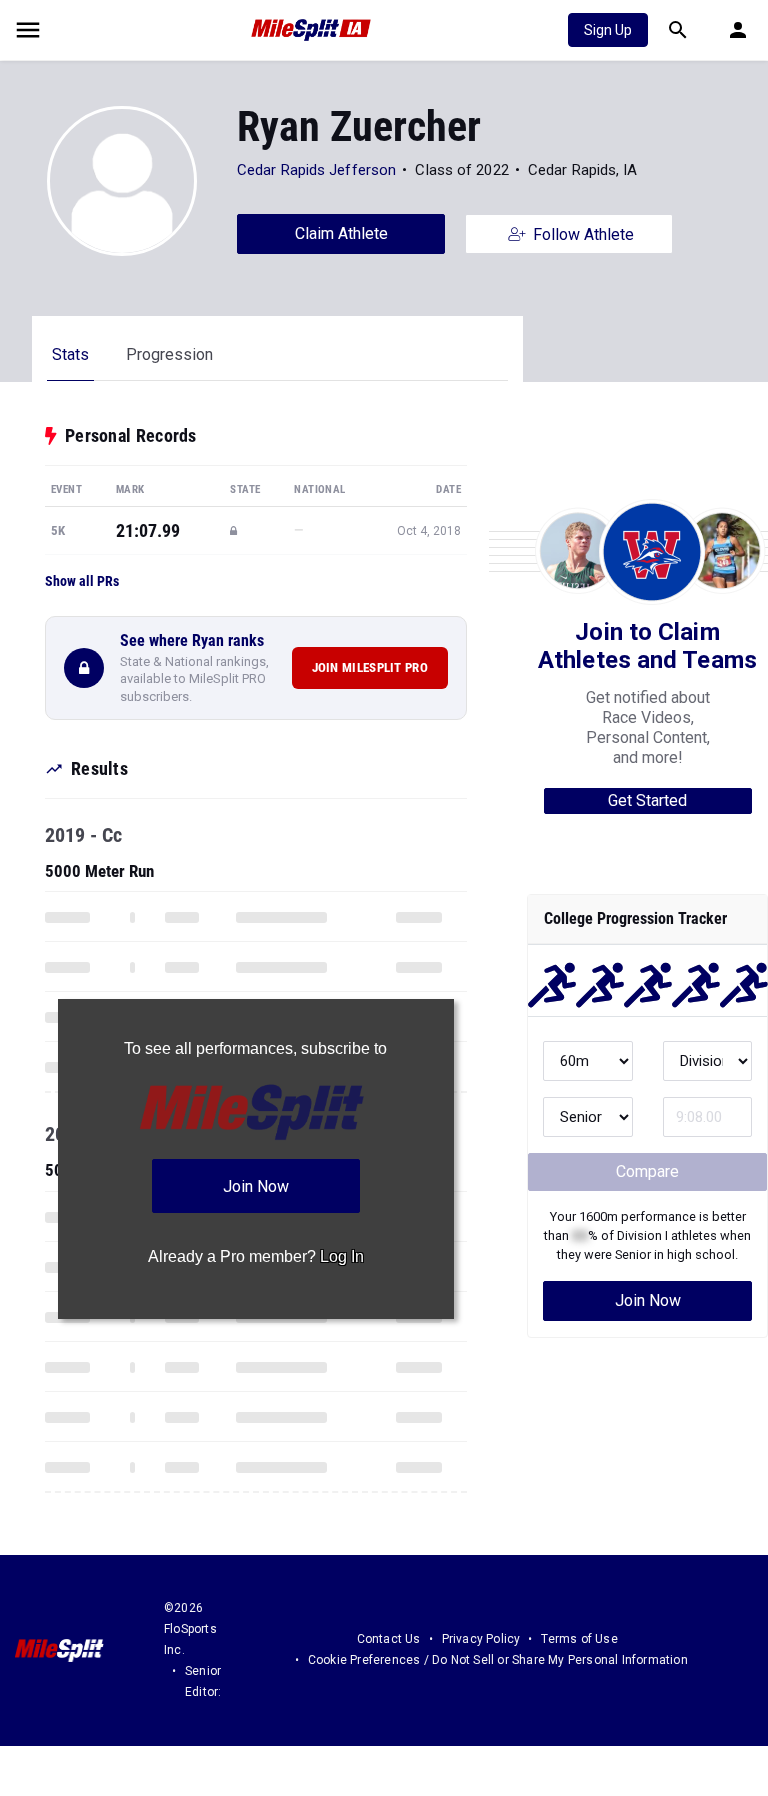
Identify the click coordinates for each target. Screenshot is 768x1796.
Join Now (648, 1300)
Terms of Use (579, 1639)
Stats (70, 354)
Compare (647, 1171)
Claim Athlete (341, 233)
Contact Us (389, 1639)
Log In (342, 1256)
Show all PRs (82, 581)
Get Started (647, 800)
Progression (169, 354)
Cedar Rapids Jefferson (316, 170)
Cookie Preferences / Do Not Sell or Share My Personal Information (498, 1660)
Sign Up (608, 30)
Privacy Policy (481, 1639)
